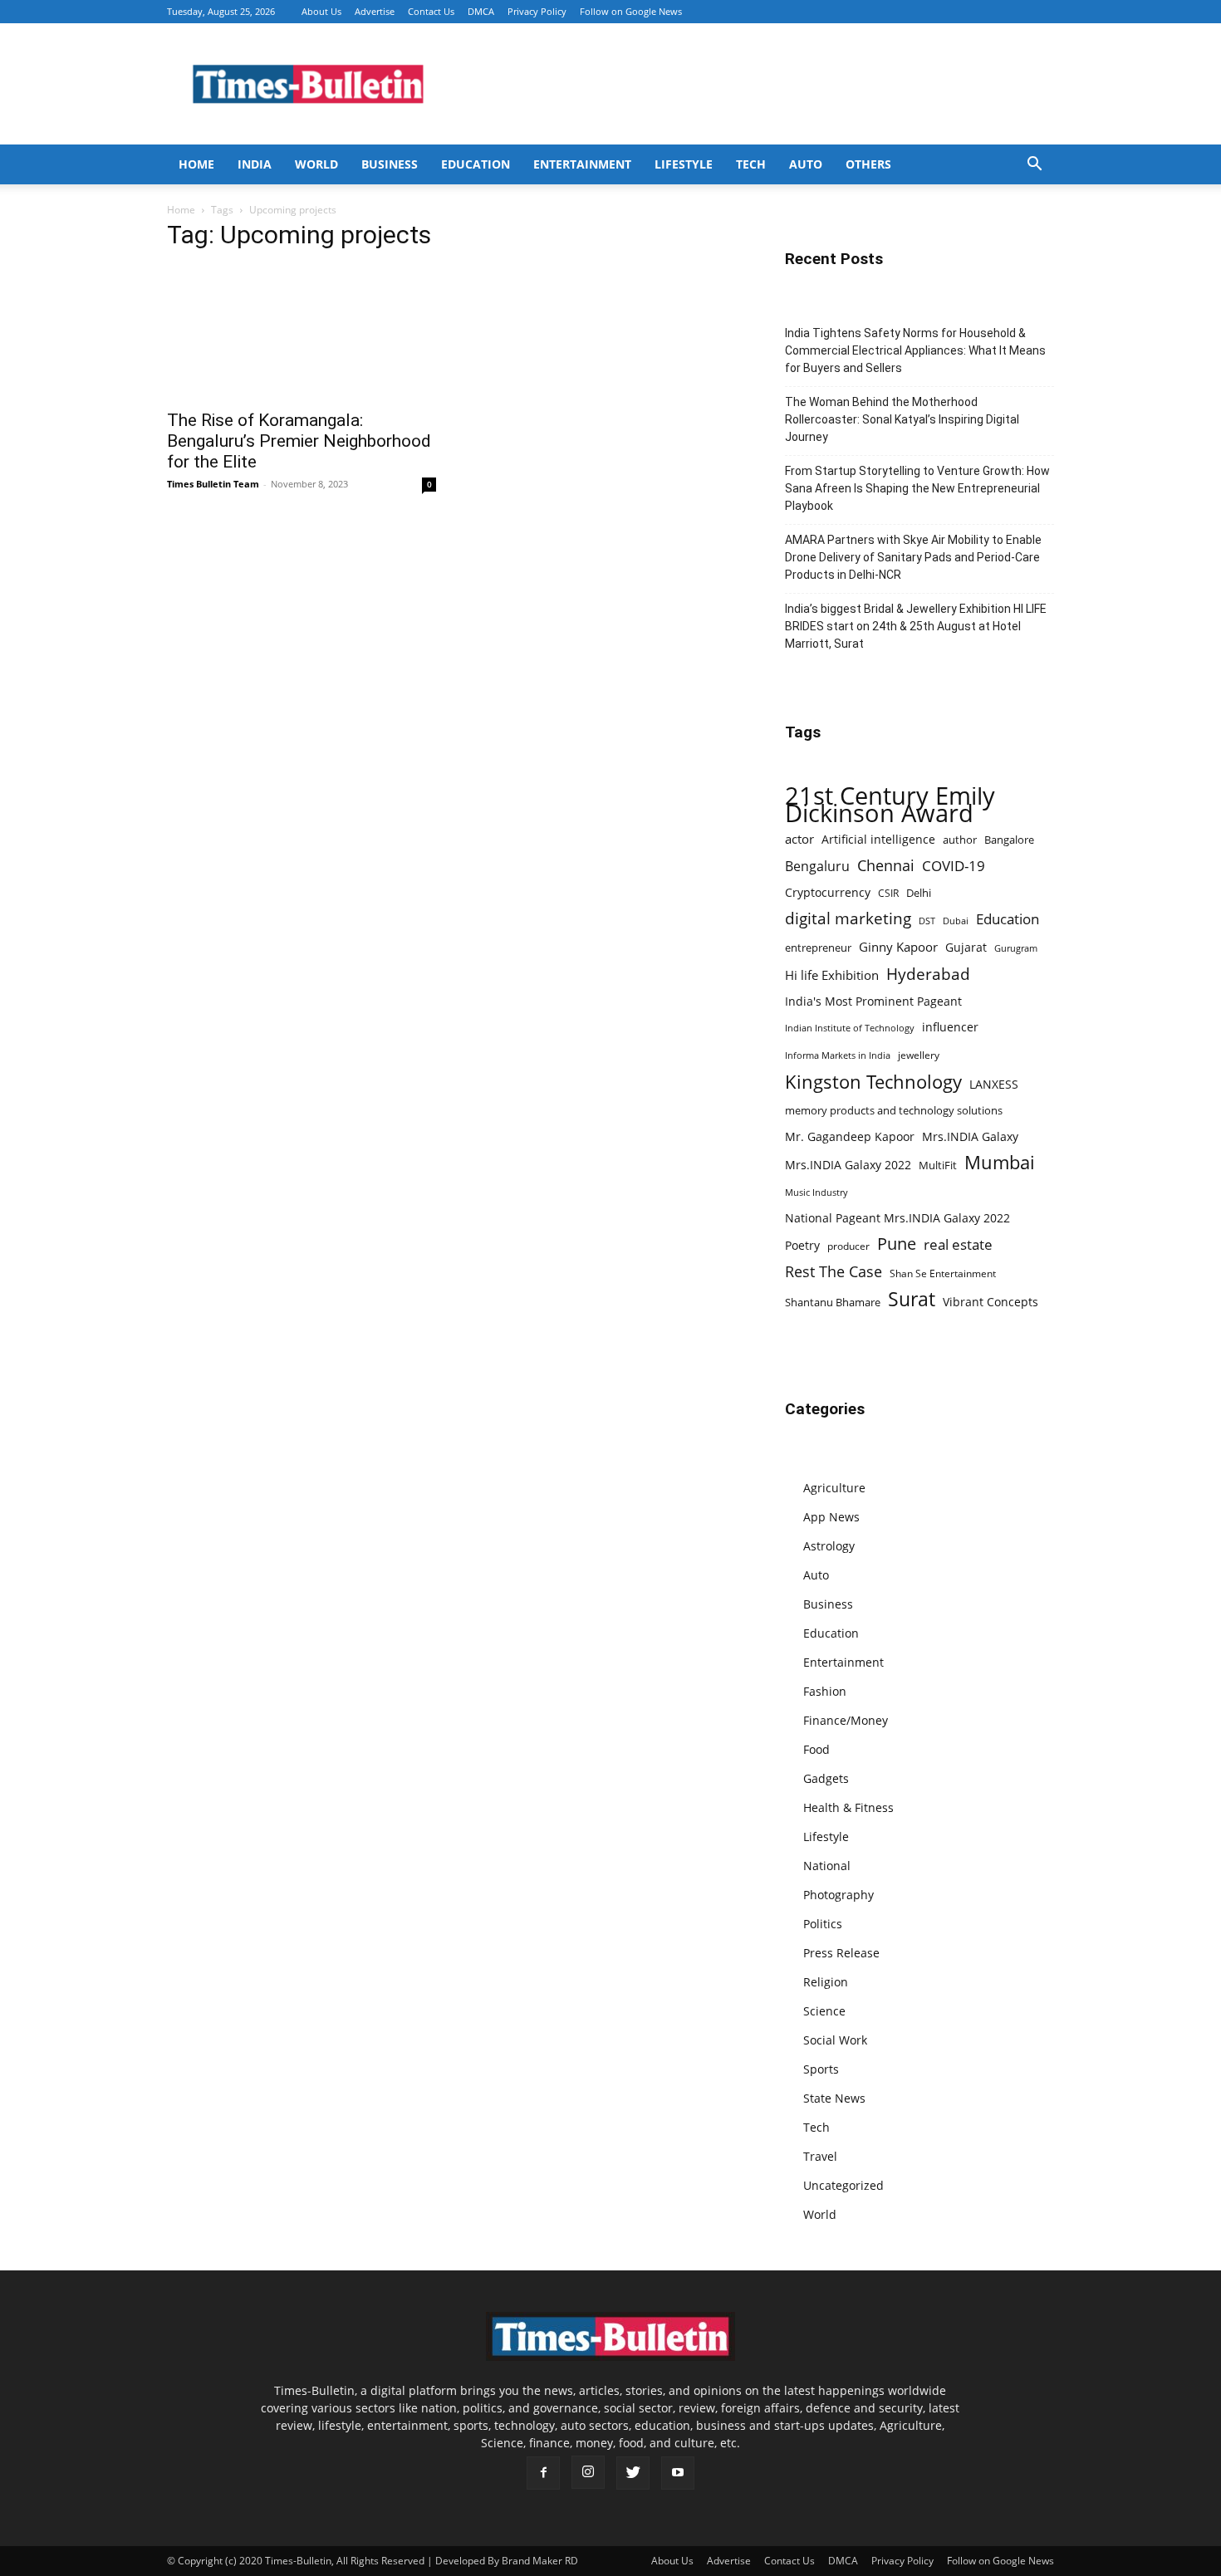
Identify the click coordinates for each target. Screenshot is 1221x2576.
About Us (321, 11)
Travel (820, 2156)
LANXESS (994, 1084)
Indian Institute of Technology (850, 1028)
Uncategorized (843, 2185)
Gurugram (1016, 948)
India (255, 164)
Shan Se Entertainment (943, 1273)
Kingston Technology (873, 1082)
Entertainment (582, 164)
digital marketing (848, 919)
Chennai (886, 866)
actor (799, 839)
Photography (839, 1895)
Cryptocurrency (828, 892)
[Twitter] (633, 2473)
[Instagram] (588, 2472)
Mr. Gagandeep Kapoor (850, 1136)
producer (848, 1246)
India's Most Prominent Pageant (873, 1001)
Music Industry (816, 1192)
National (827, 1866)
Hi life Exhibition (832, 975)
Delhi (919, 893)
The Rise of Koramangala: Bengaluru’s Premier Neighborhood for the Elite (299, 441)
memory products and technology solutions (894, 1110)
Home (196, 164)
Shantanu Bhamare (833, 1302)
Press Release (841, 1953)
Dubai (956, 921)
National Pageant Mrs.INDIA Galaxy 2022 (897, 1218)
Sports (821, 2069)
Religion (826, 1982)
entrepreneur (818, 948)
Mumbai (1000, 1162)
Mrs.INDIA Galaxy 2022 (848, 1165)
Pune (897, 1244)
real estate (958, 1244)
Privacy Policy (537, 11)
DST (927, 921)
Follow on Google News (631, 11)
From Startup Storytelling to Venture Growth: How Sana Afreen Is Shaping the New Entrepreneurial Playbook (917, 488)
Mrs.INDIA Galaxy (970, 1136)
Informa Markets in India (838, 1055)
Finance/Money (846, 1720)
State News (834, 2098)
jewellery (919, 1055)
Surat (912, 1299)
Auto (806, 164)
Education (476, 164)
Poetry (802, 1245)
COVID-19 (954, 866)
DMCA (481, 11)
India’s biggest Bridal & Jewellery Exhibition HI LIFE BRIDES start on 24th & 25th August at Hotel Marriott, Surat (916, 626)
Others (868, 164)
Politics (823, 1924)
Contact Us (431, 11)
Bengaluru (817, 867)
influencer (950, 1027)
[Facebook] (543, 2473)
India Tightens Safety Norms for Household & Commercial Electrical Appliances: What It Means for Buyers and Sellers (915, 350)
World (316, 164)
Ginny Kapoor (898, 947)
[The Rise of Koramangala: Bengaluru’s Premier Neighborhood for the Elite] (302, 333)
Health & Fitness (848, 1807)
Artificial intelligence (878, 839)
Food (816, 1749)
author (960, 840)
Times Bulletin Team (213, 484)
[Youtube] (678, 2473)
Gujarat (966, 947)
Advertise (375, 11)
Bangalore (1009, 840)
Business (390, 164)
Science (824, 2011)
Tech (751, 164)
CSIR (888, 893)
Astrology (829, 1546)
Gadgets (826, 1778)
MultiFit (938, 1165)
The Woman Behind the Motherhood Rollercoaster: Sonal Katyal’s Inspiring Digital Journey (902, 419)
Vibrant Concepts (991, 1302)
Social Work (835, 2040)
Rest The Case (834, 1272)
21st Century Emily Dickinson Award (890, 805)
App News (831, 1517)
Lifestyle (684, 164)
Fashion (825, 1691)
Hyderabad (928, 974)
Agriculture (834, 1488)
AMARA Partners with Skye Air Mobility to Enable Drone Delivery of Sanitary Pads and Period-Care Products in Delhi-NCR (913, 557)
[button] (1034, 166)
